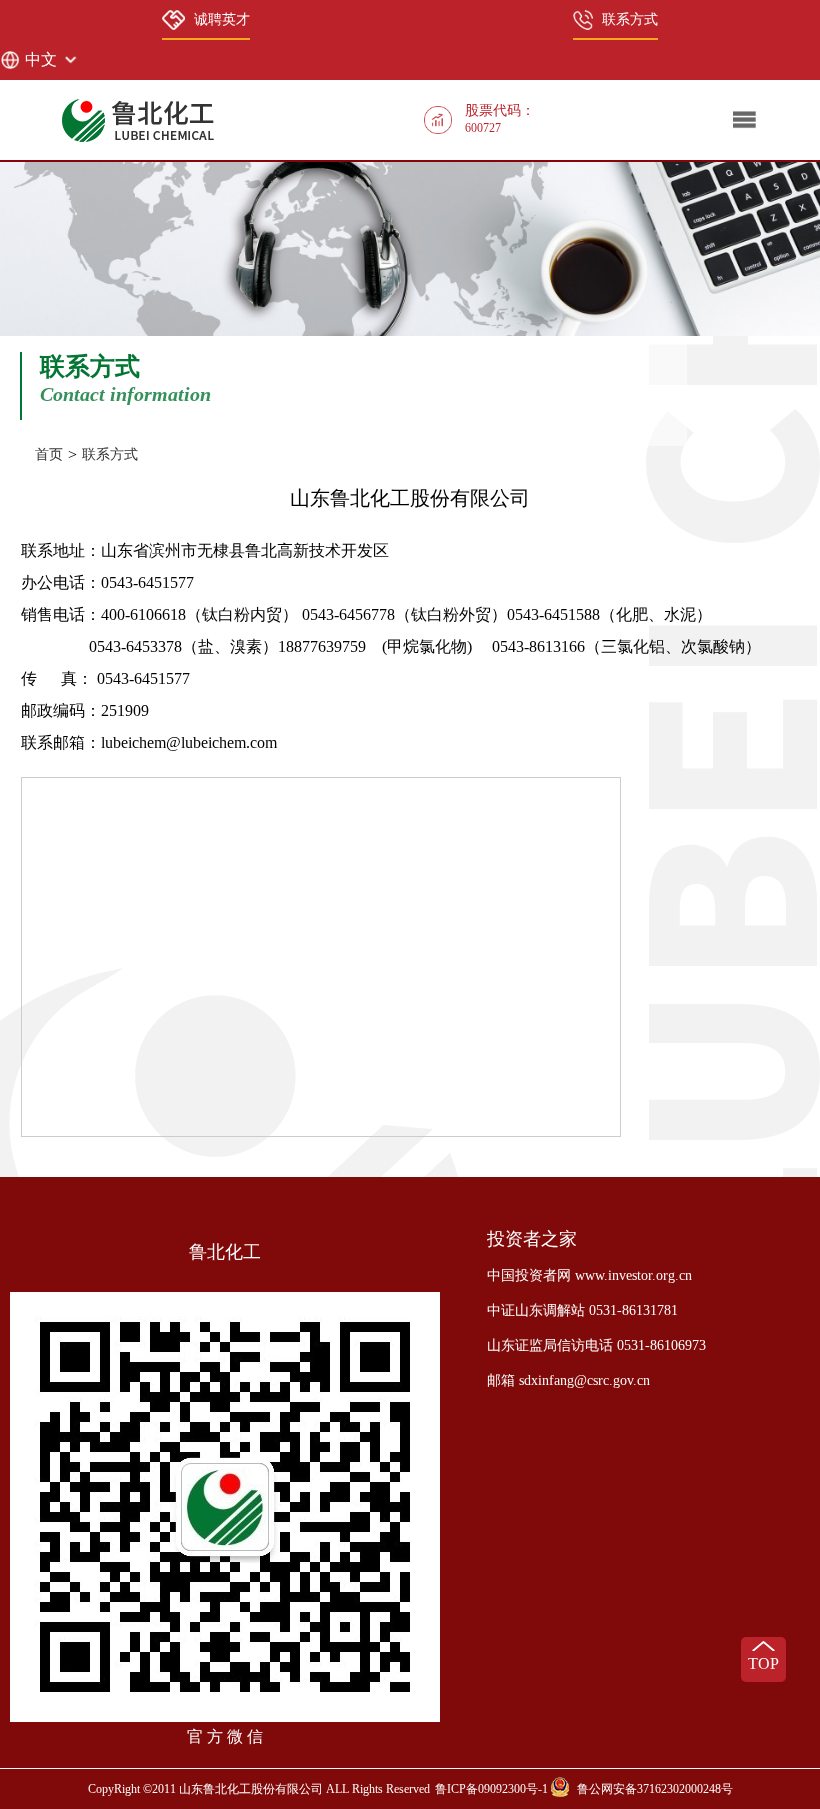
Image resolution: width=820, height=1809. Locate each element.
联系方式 (630, 19)
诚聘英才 (222, 19)
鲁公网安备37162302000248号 (655, 1789)
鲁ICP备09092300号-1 (491, 1789)
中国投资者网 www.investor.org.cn (589, 1275)
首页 (49, 454)
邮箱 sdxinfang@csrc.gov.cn (568, 1380)
